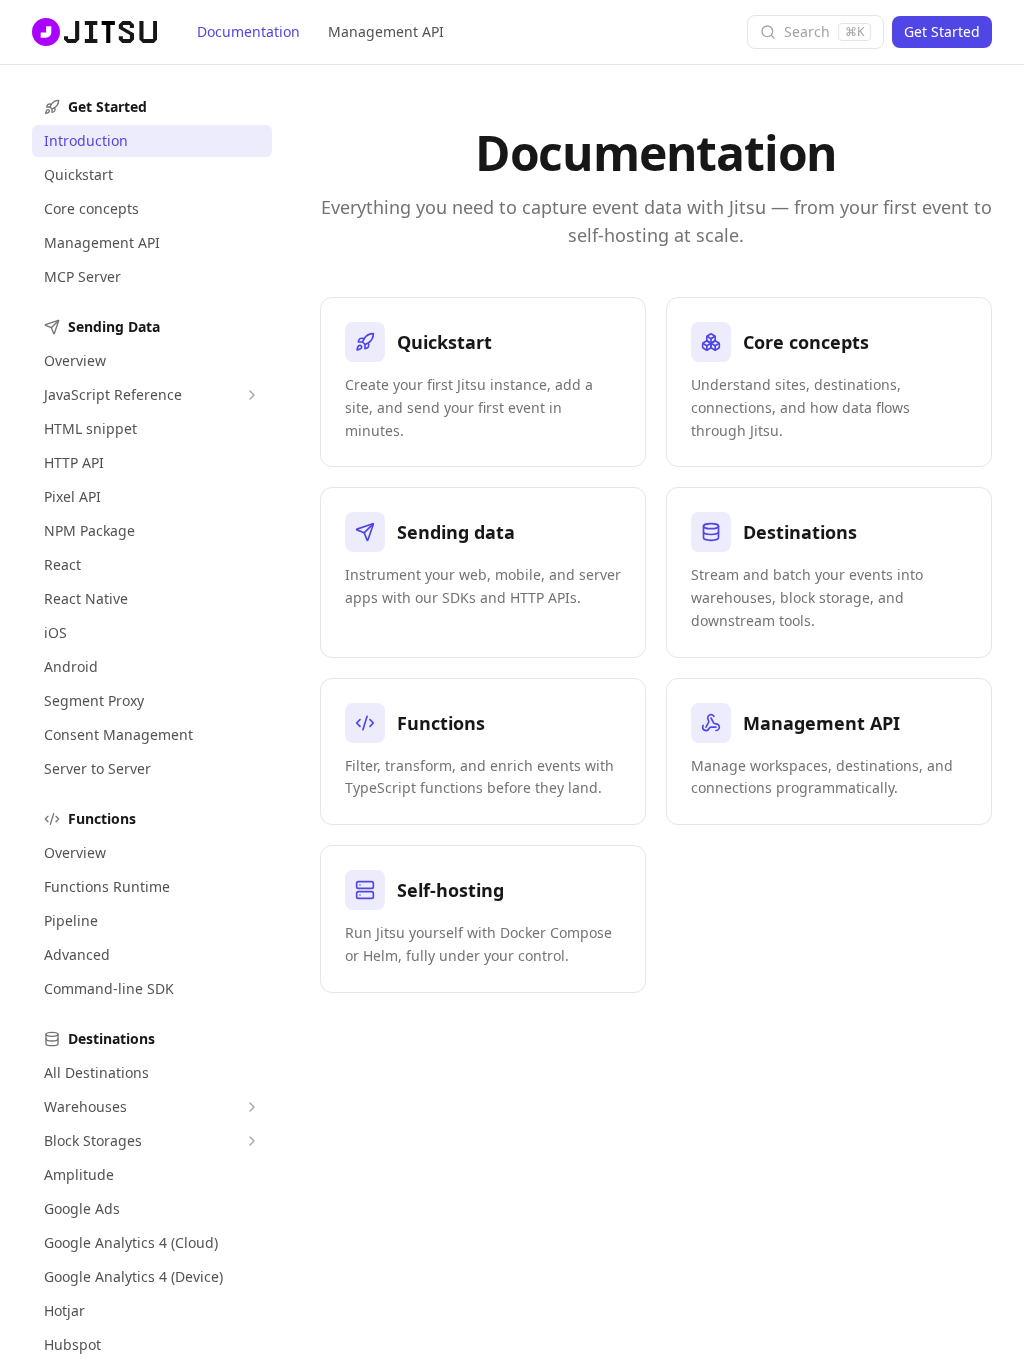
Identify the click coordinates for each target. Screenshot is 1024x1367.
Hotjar (64, 1310)
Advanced (77, 954)
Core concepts (91, 208)
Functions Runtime (107, 886)
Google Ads (82, 1208)
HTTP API (74, 462)
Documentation (248, 31)
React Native (86, 598)
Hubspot (72, 1344)
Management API (386, 31)
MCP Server (82, 276)
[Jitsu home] (92, 32)
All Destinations (96, 1072)
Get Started (942, 31)
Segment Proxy (94, 700)
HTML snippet (90, 428)
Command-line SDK (109, 988)
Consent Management (118, 734)
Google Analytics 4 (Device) (133, 1276)
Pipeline (71, 920)
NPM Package (89, 530)
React (62, 564)
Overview (75, 360)
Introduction (86, 140)
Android (71, 666)
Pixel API (72, 496)
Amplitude (79, 1174)
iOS (55, 632)
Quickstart (78, 174)
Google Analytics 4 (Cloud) (131, 1242)
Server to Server (97, 768)
